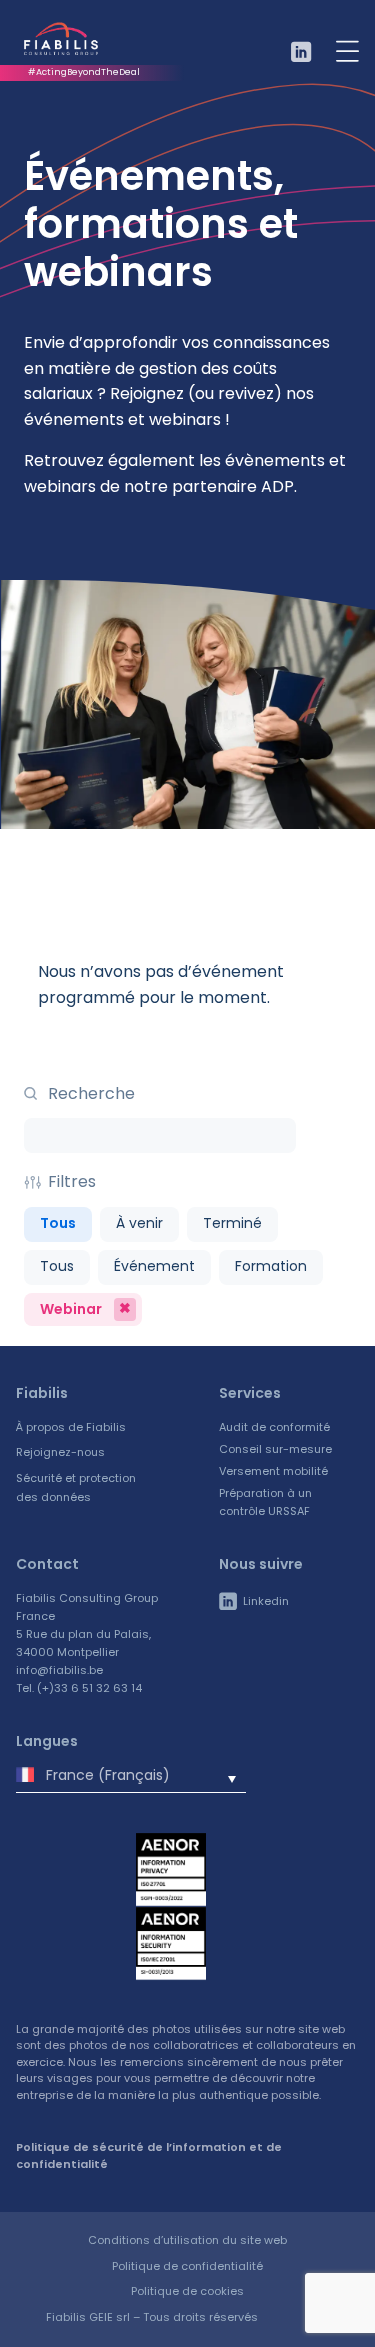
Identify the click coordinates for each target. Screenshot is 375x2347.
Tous (58, 1223)
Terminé (232, 1223)
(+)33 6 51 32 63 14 (89, 1688)
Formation (271, 1266)
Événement (154, 1266)
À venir (139, 1223)
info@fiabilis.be (59, 1670)
